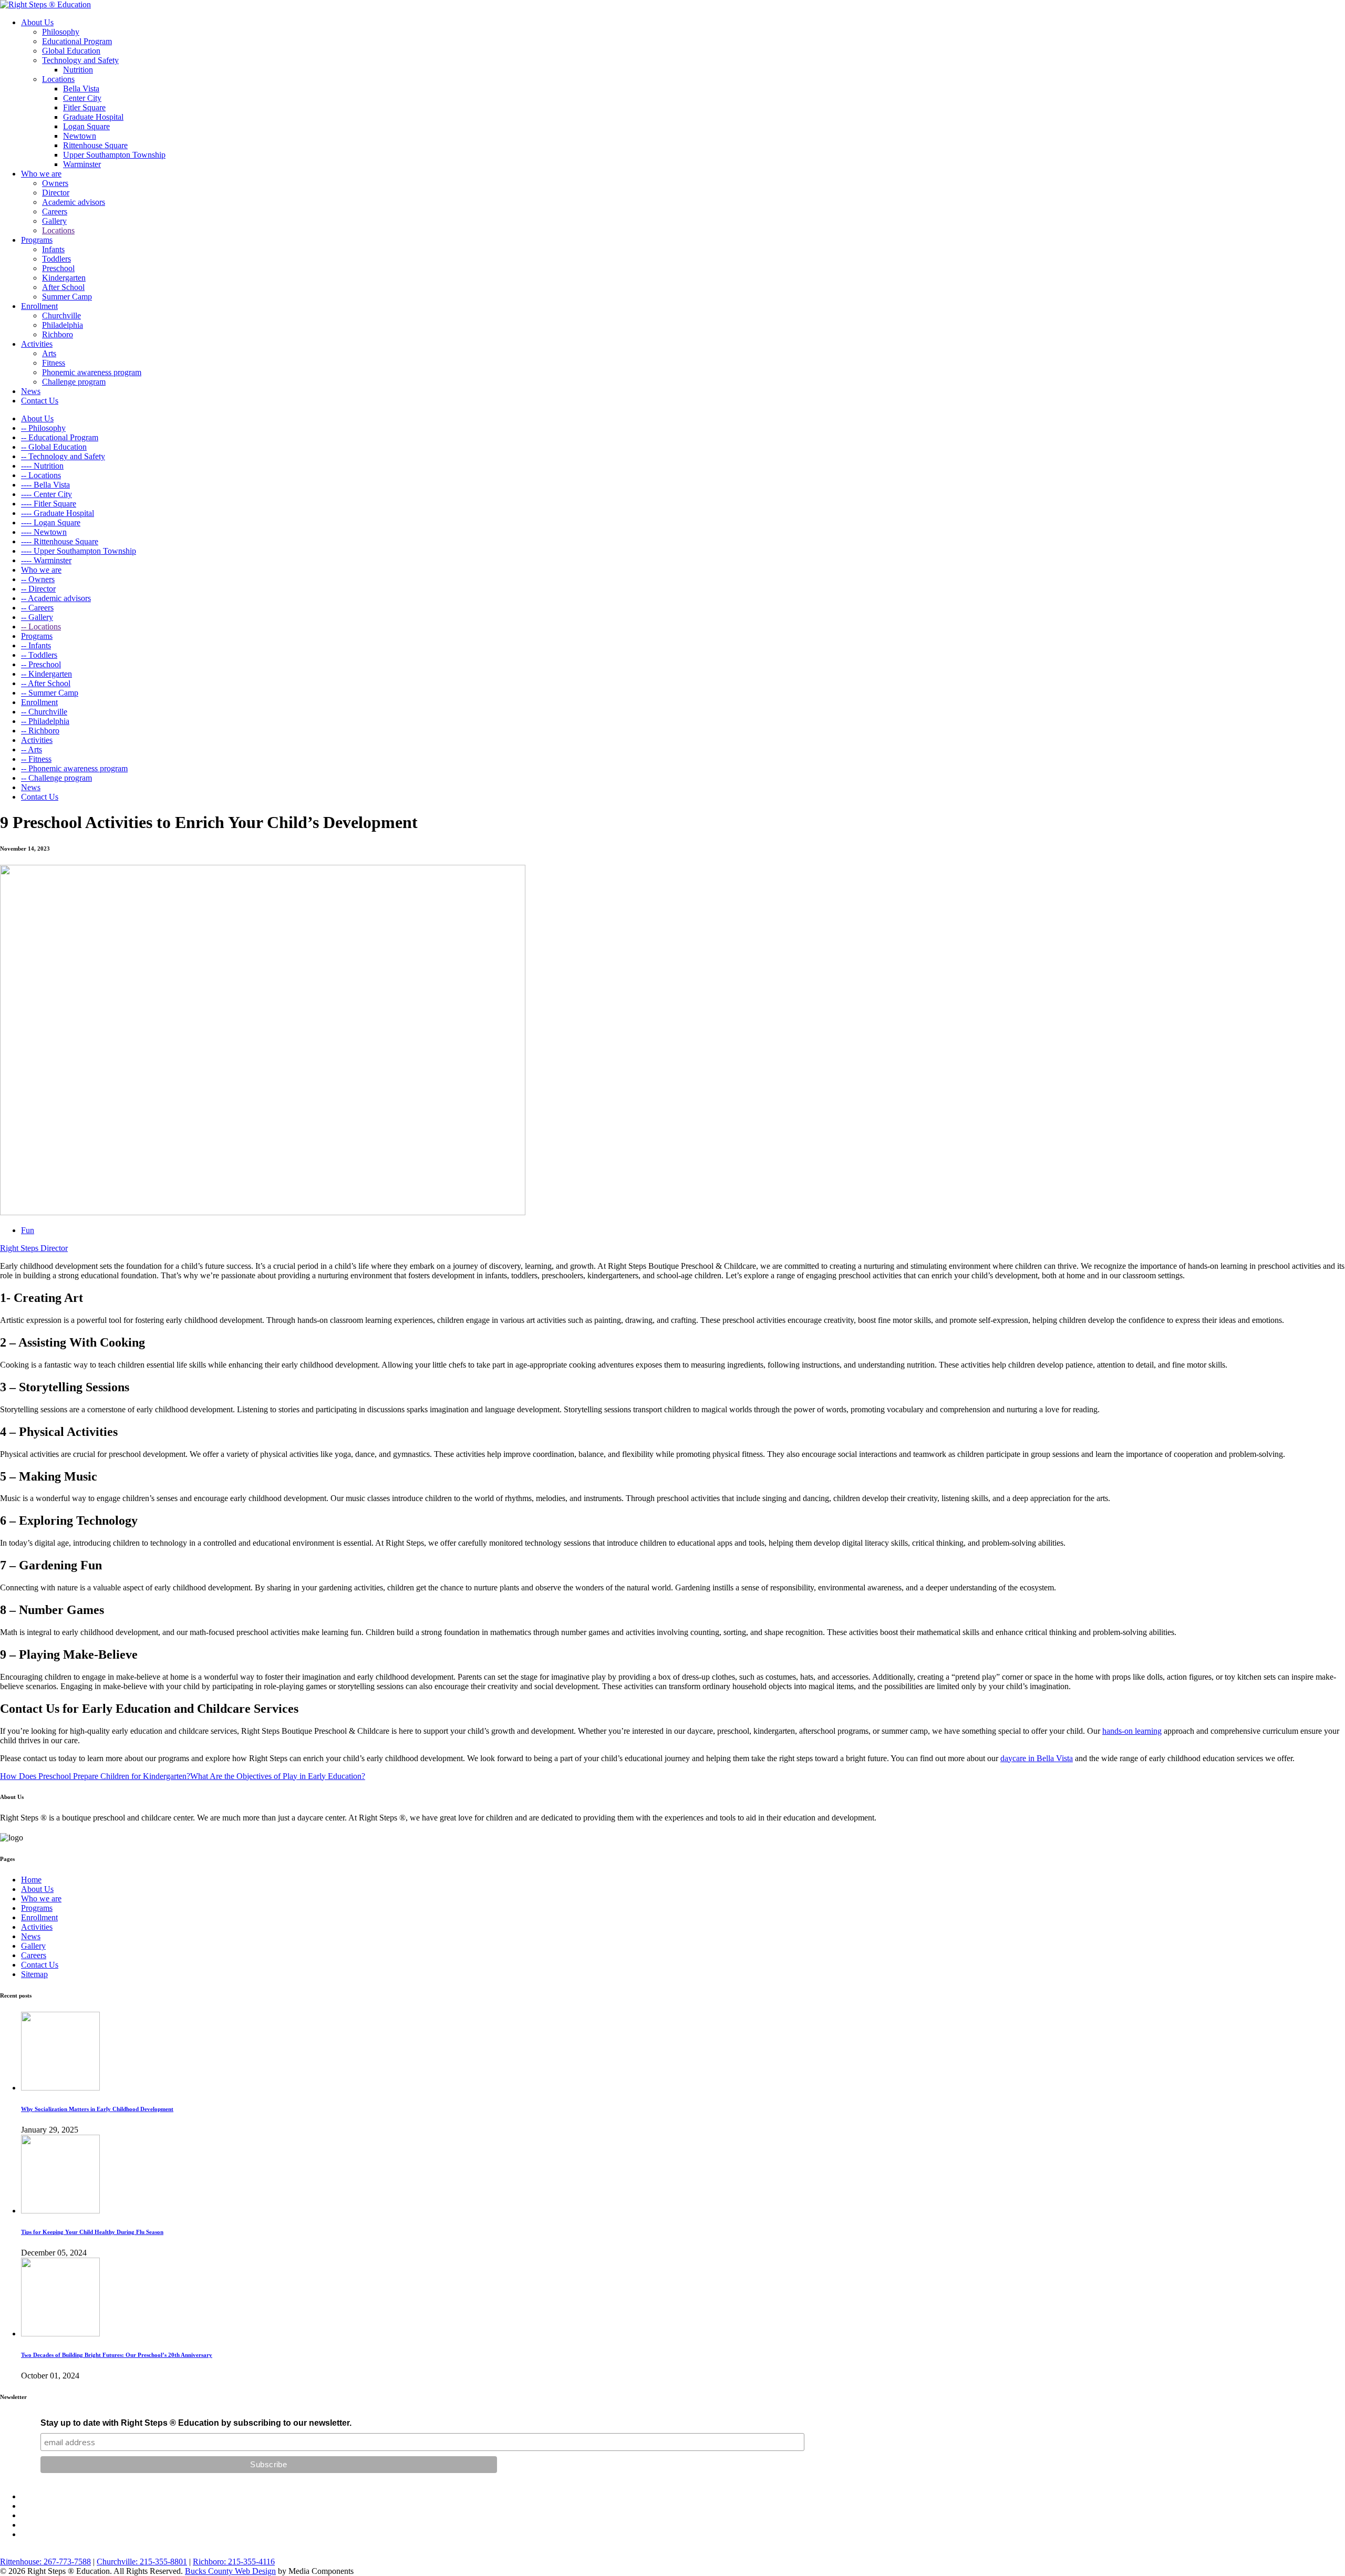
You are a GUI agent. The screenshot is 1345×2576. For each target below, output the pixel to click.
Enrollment (39, 306)
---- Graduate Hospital (58, 513)
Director (56, 193)
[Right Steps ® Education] (45, 4)
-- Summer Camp (50, 693)
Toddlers (56, 259)
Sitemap (34, 1974)
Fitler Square (84, 107)
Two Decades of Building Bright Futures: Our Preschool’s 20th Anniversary (117, 2355)
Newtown (80, 136)
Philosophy (61, 32)
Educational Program (77, 41)
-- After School (46, 683)
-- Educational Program (60, 437)
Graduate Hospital (93, 117)
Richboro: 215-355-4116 (234, 2562)
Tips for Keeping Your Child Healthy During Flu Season (92, 2232)
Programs (37, 240)
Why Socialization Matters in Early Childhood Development (97, 2109)
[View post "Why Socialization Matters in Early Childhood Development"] (60, 2088)
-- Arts (32, 749)
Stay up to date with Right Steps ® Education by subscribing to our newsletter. (196, 2423)
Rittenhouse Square (95, 145)
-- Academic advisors (56, 598)
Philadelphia (63, 325)
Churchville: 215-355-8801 (142, 2562)
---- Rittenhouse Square (60, 541)
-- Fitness (36, 759)
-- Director (38, 589)
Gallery (54, 221)
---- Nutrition (42, 466)
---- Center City (46, 494)
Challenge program (74, 382)
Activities (37, 344)
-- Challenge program (56, 778)
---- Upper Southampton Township (79, 551)
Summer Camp (67, 297)
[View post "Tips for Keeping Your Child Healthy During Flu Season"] (60, 2211)
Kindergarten (64, 278)
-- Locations (41, 475)
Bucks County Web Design (230, 2571)
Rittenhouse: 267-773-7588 (45, 2562)
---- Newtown (44, 532)
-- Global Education (54, 447)
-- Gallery (37, 617)
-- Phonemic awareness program (74, 768)
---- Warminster (46, 560)
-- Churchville (44, 712)
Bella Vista (81, 89)
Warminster (82, 164)
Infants (53, 249)
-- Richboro (40, 731)
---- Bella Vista (45, 485)
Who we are (41, 174)
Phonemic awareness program (92, 372)
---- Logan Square (51, 523)
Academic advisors (74, 202)
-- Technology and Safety (63, 456)
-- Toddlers (39, 655)
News (31, 391)
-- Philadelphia (45, 721)
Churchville (61, 315)
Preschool (58, 268)
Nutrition (78, 70)
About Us (37, 22)
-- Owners (38, 579)
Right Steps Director (34, 1248)
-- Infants (36, 645)
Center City (82, 98)
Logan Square (86, 126)
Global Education (71, 51)
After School (63, 287)
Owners (55, 183)
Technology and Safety (80, 60)
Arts (49, 353)
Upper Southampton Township (114, 155)
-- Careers (37, 608)
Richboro (58, 334)
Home (31, 1880)
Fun (28, 1230)
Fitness (54, 363)
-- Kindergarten (46, 674)
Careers (55, 211)
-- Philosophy (43, 428)
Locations (58, 79)
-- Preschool (41, 664)
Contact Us (40, 401)
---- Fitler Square (49, 504)
